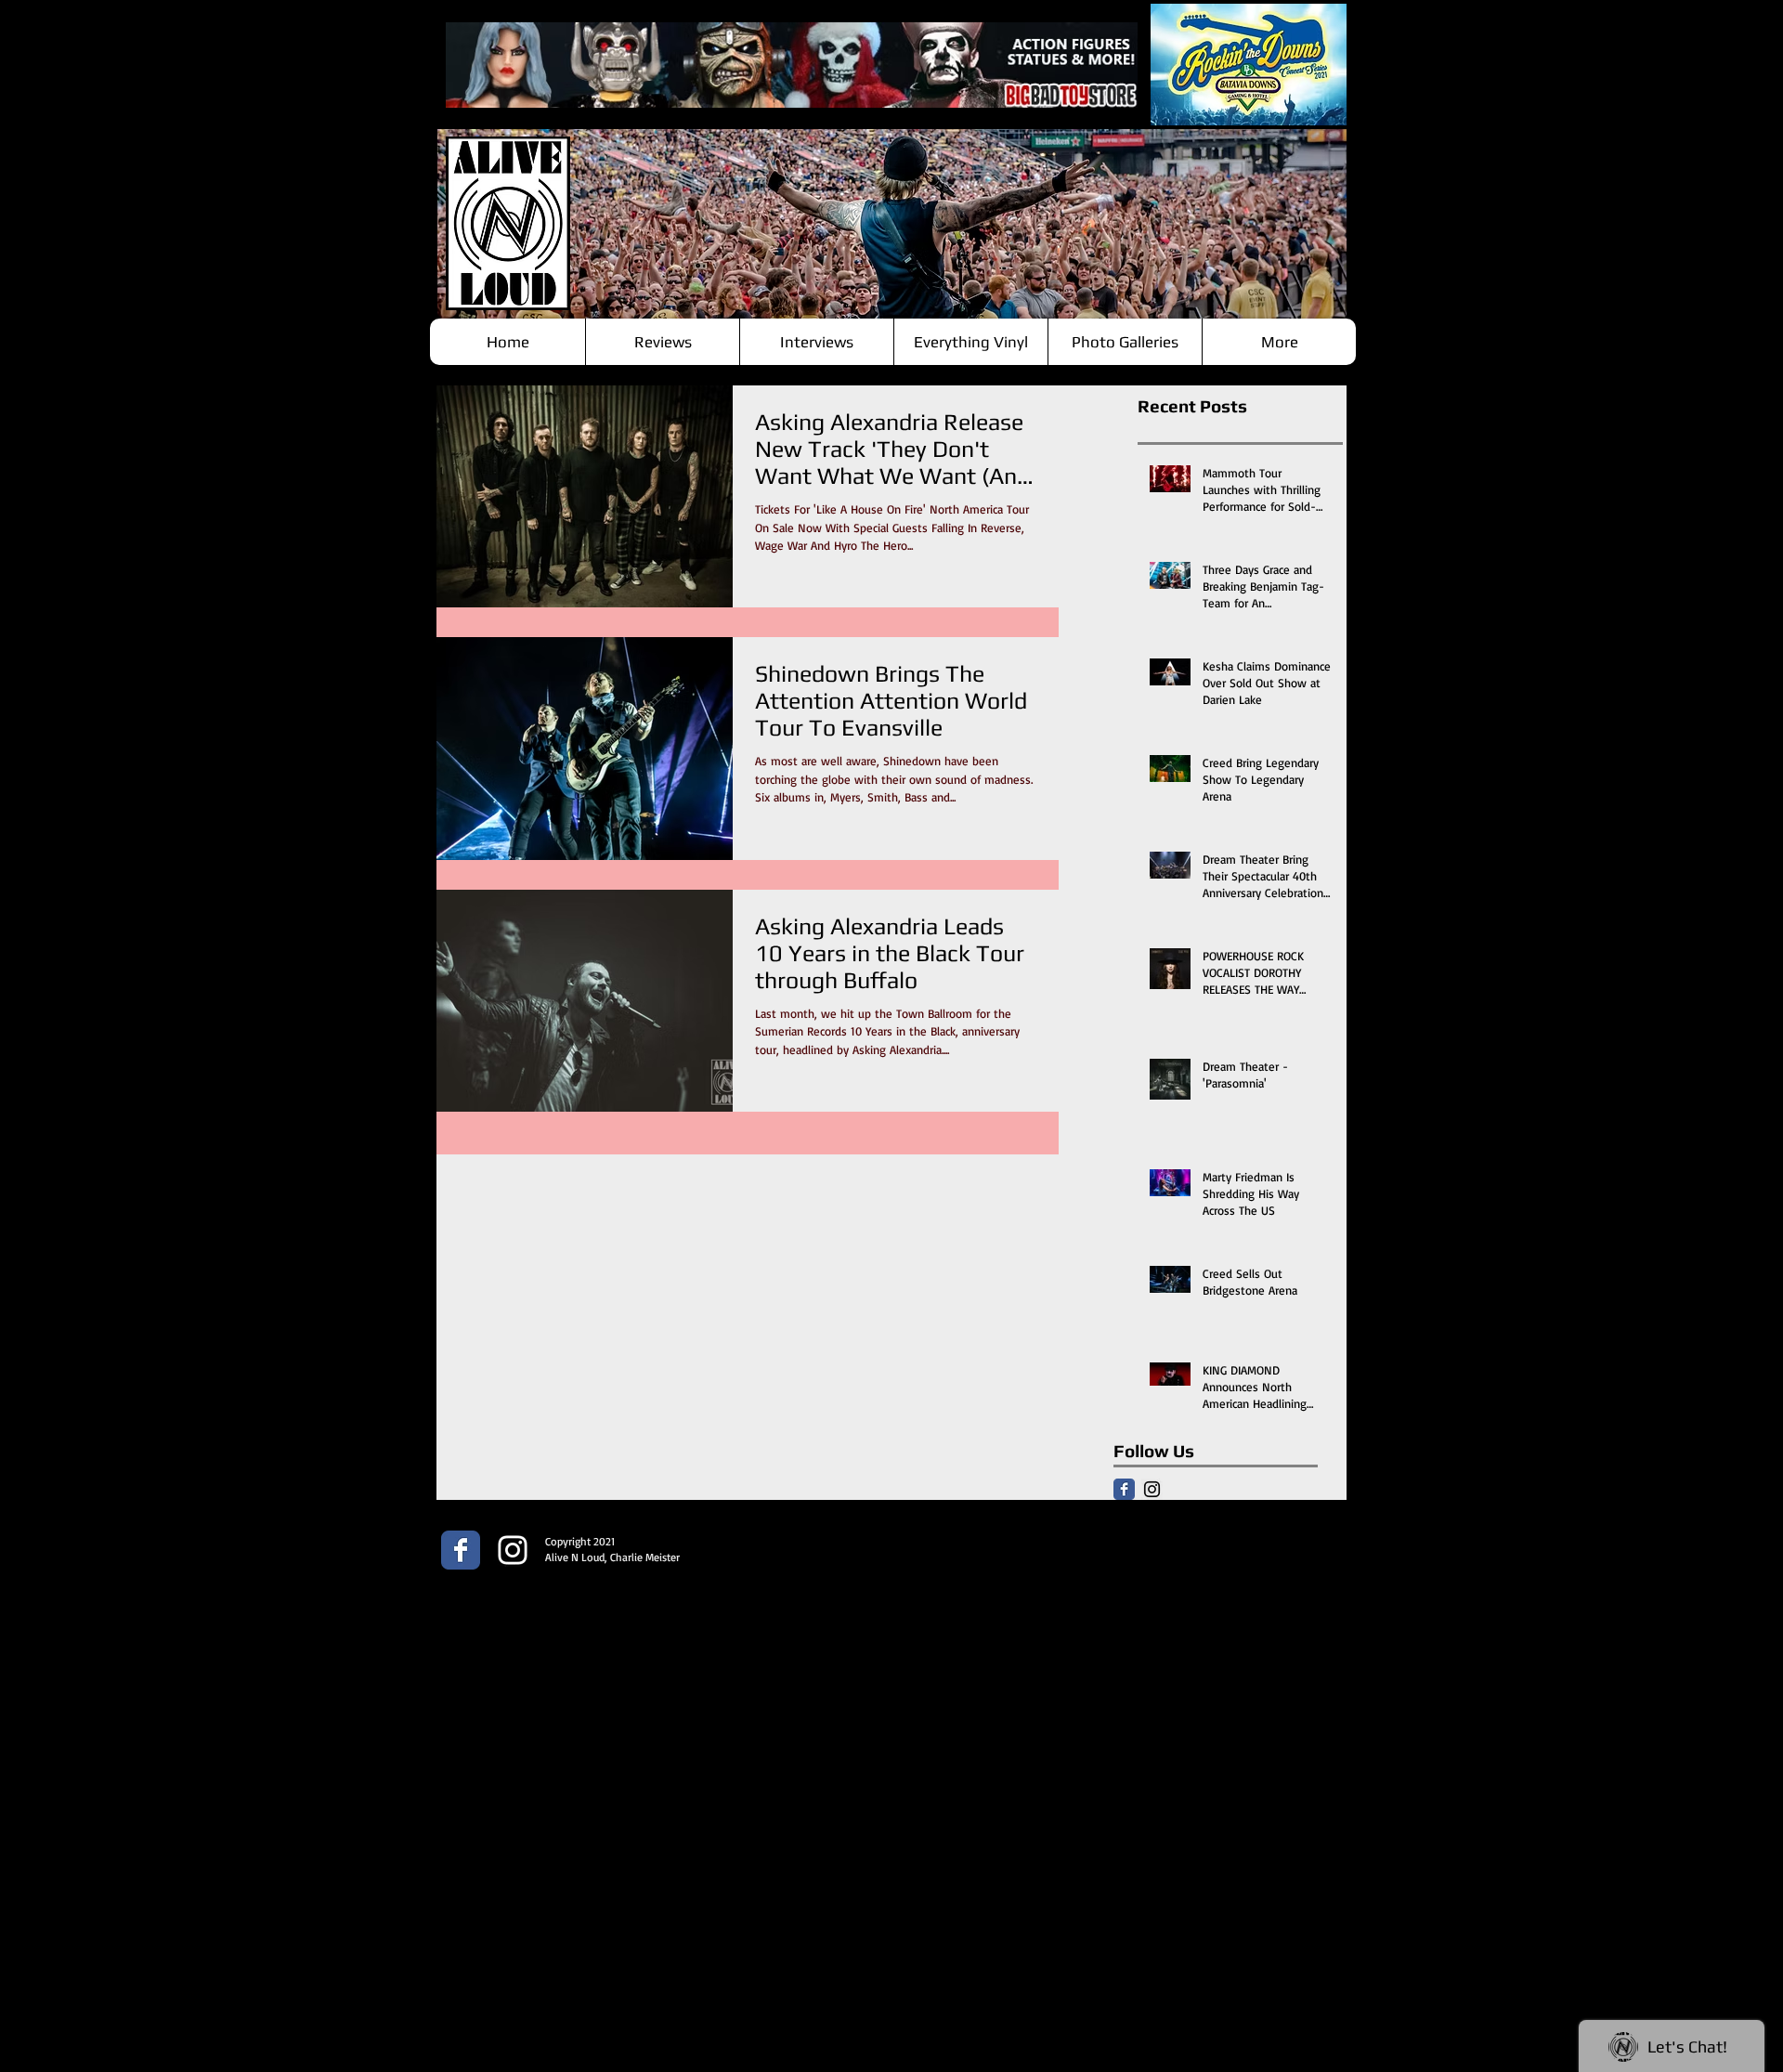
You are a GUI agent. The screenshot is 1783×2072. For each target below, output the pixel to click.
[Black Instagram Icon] (1152, 1489)
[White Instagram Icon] (513, 1550)
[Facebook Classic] (1124, 1489)
